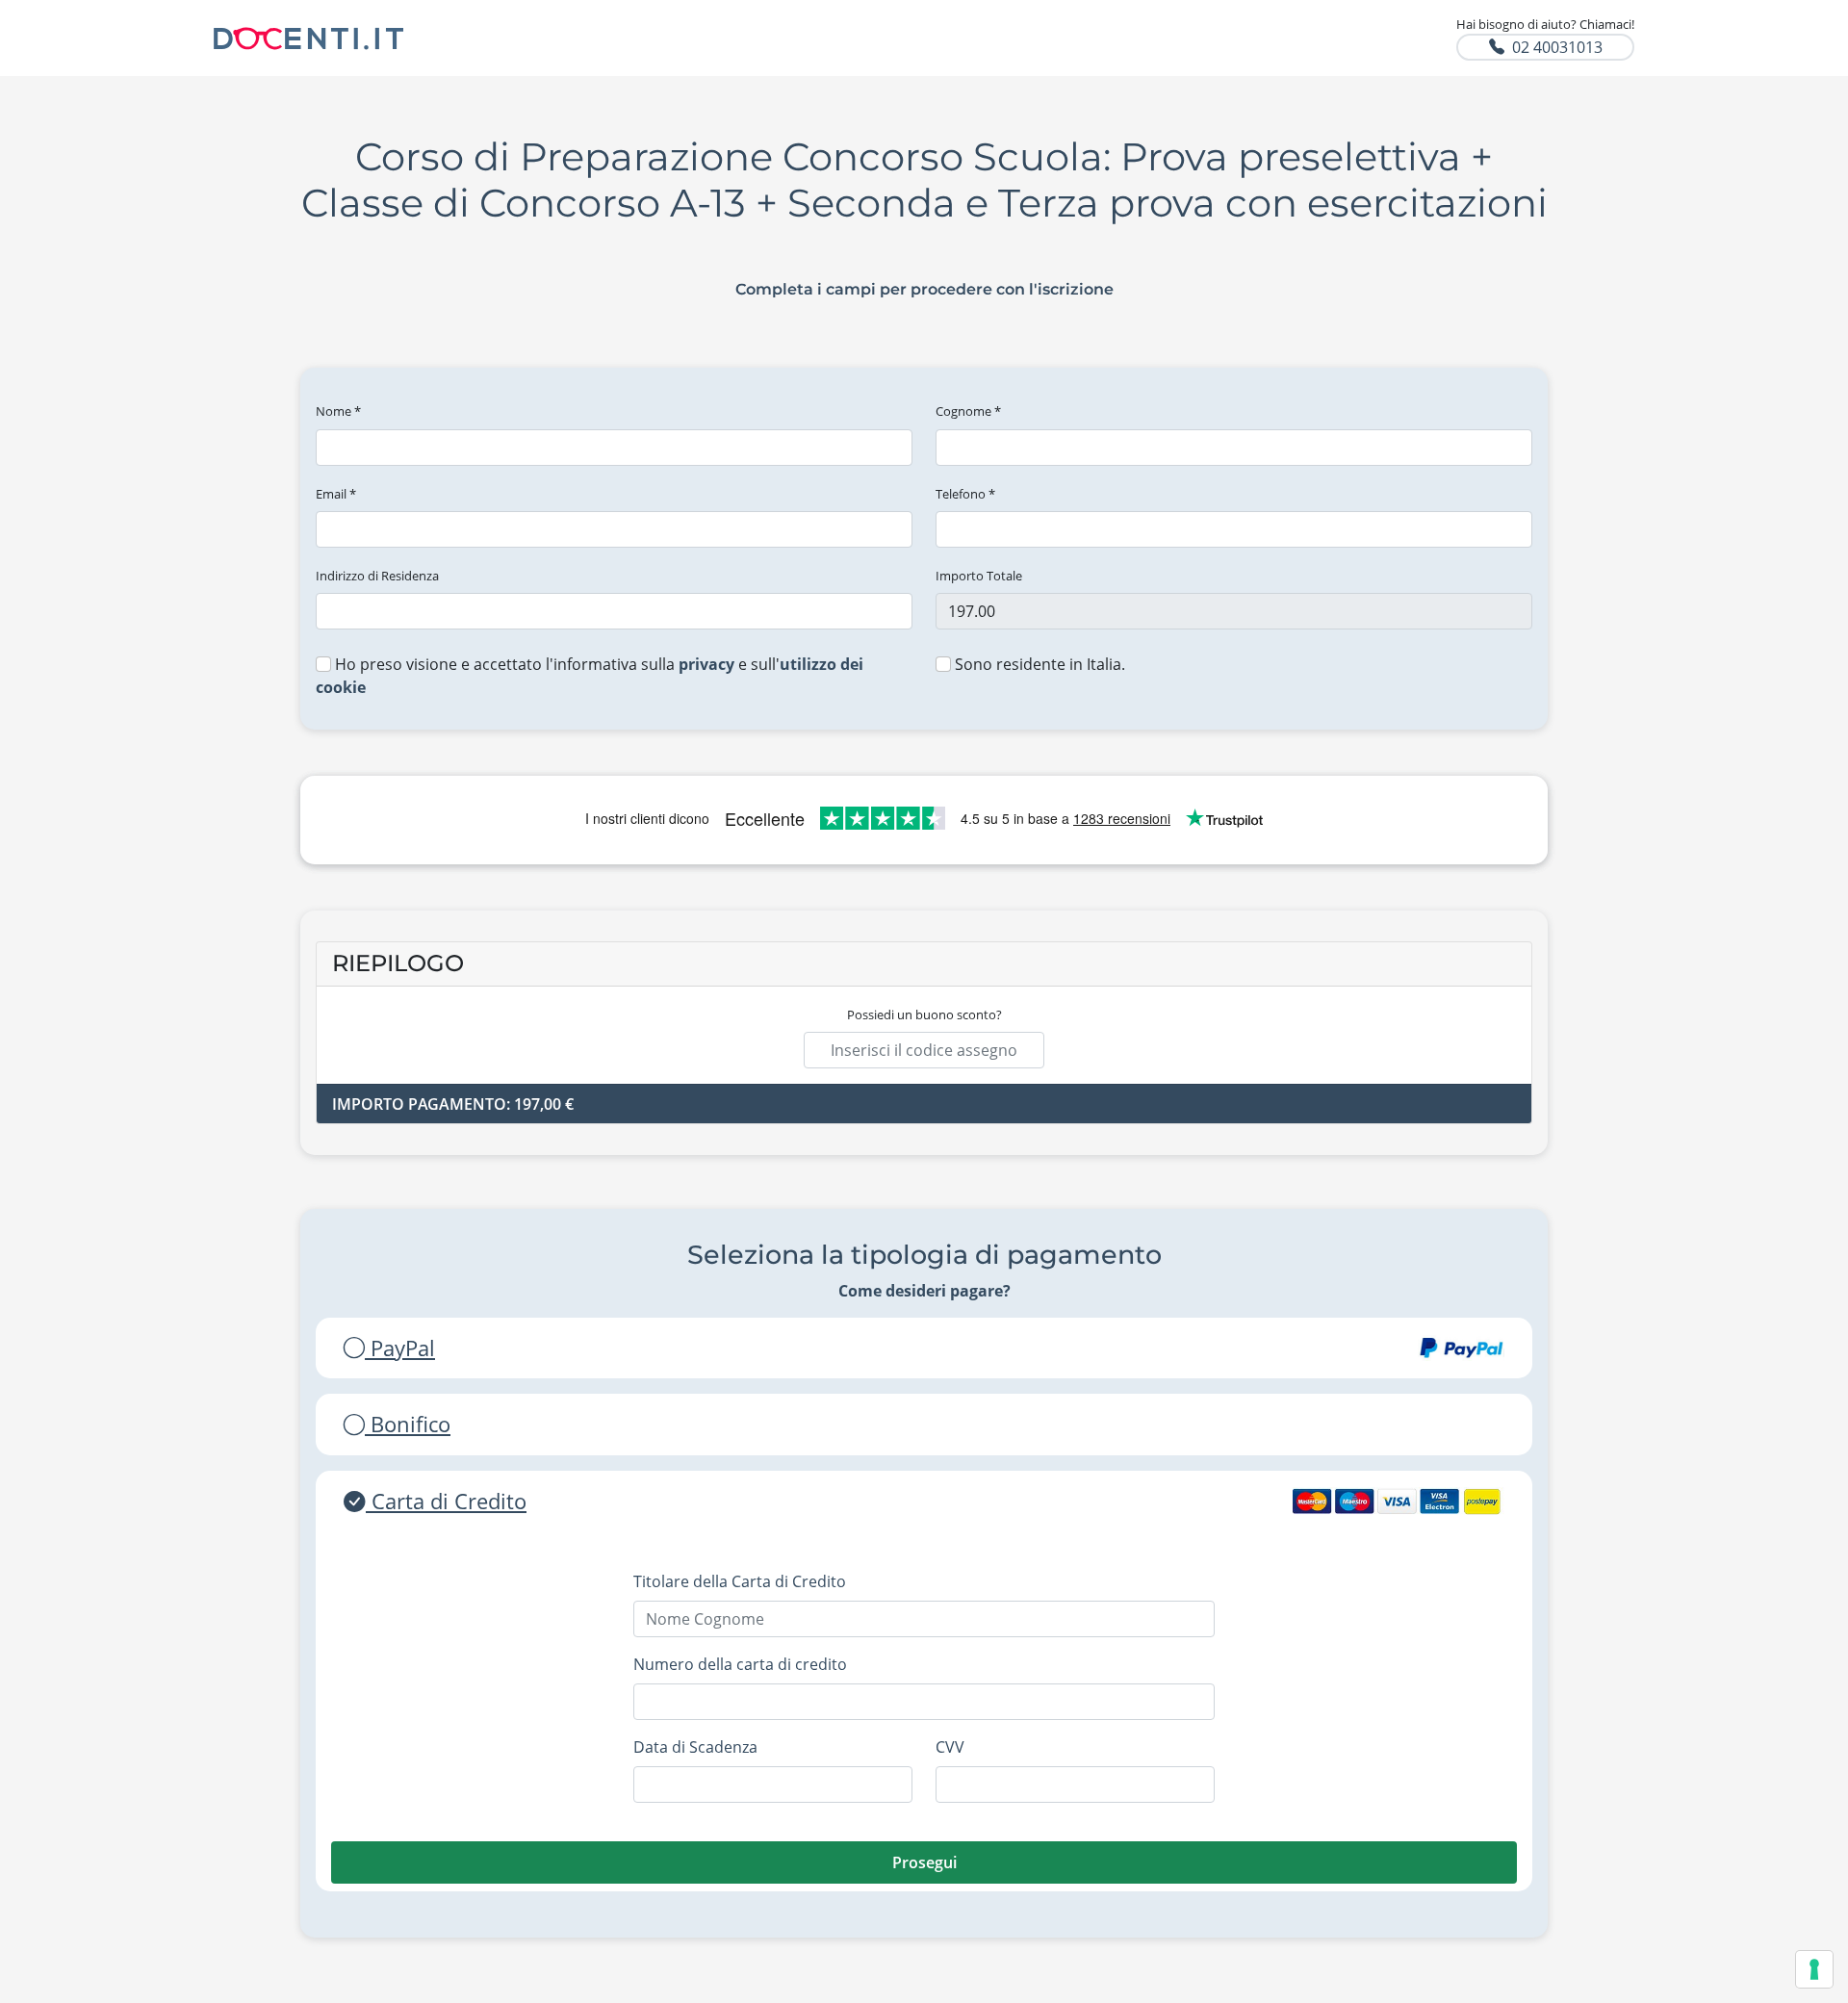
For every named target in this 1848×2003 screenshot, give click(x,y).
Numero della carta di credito (740, 1664)
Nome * (338, 411)
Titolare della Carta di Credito (740, 1581)
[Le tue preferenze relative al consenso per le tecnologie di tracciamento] (1814, 1969)
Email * (336, 494)
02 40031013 (1557, 47)
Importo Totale (979, 576)
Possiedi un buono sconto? (924, 1014)
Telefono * (965, 494)
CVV (950, 1747)
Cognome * (968, 411)
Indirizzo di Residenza (377, 576)
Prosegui (924, 1862)
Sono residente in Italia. (1038, 664)
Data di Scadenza (695, 1747)
